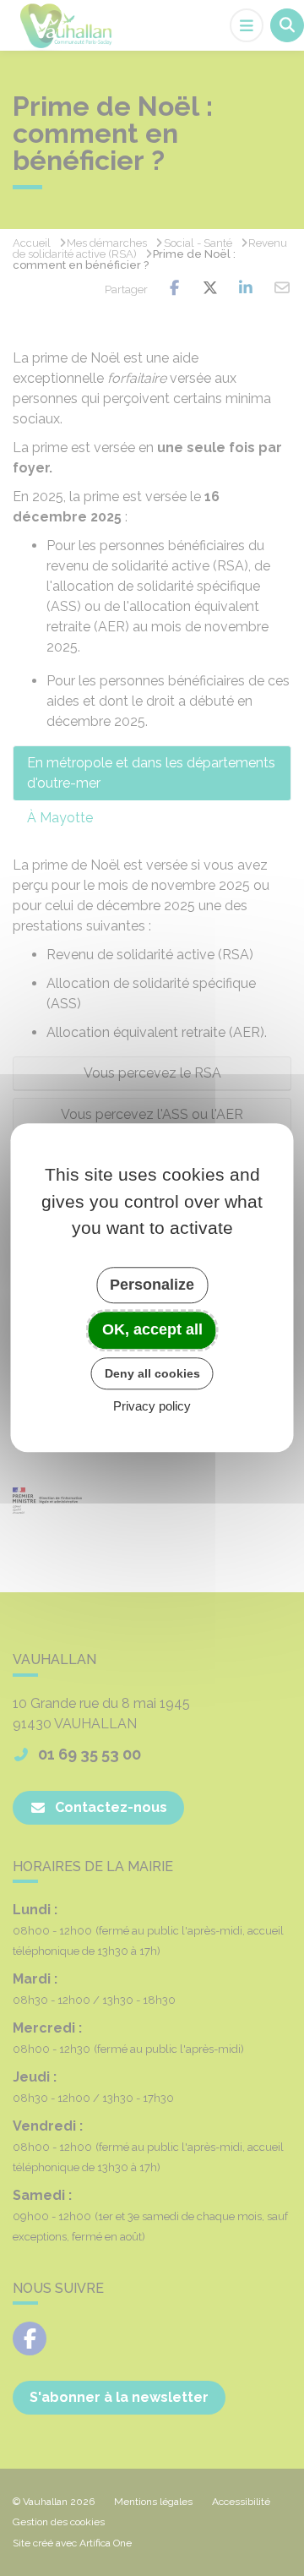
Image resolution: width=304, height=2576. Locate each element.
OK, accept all (152, 1329)
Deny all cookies (152, 1373)
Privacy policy (152, 1407)
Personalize (152, 1285)
